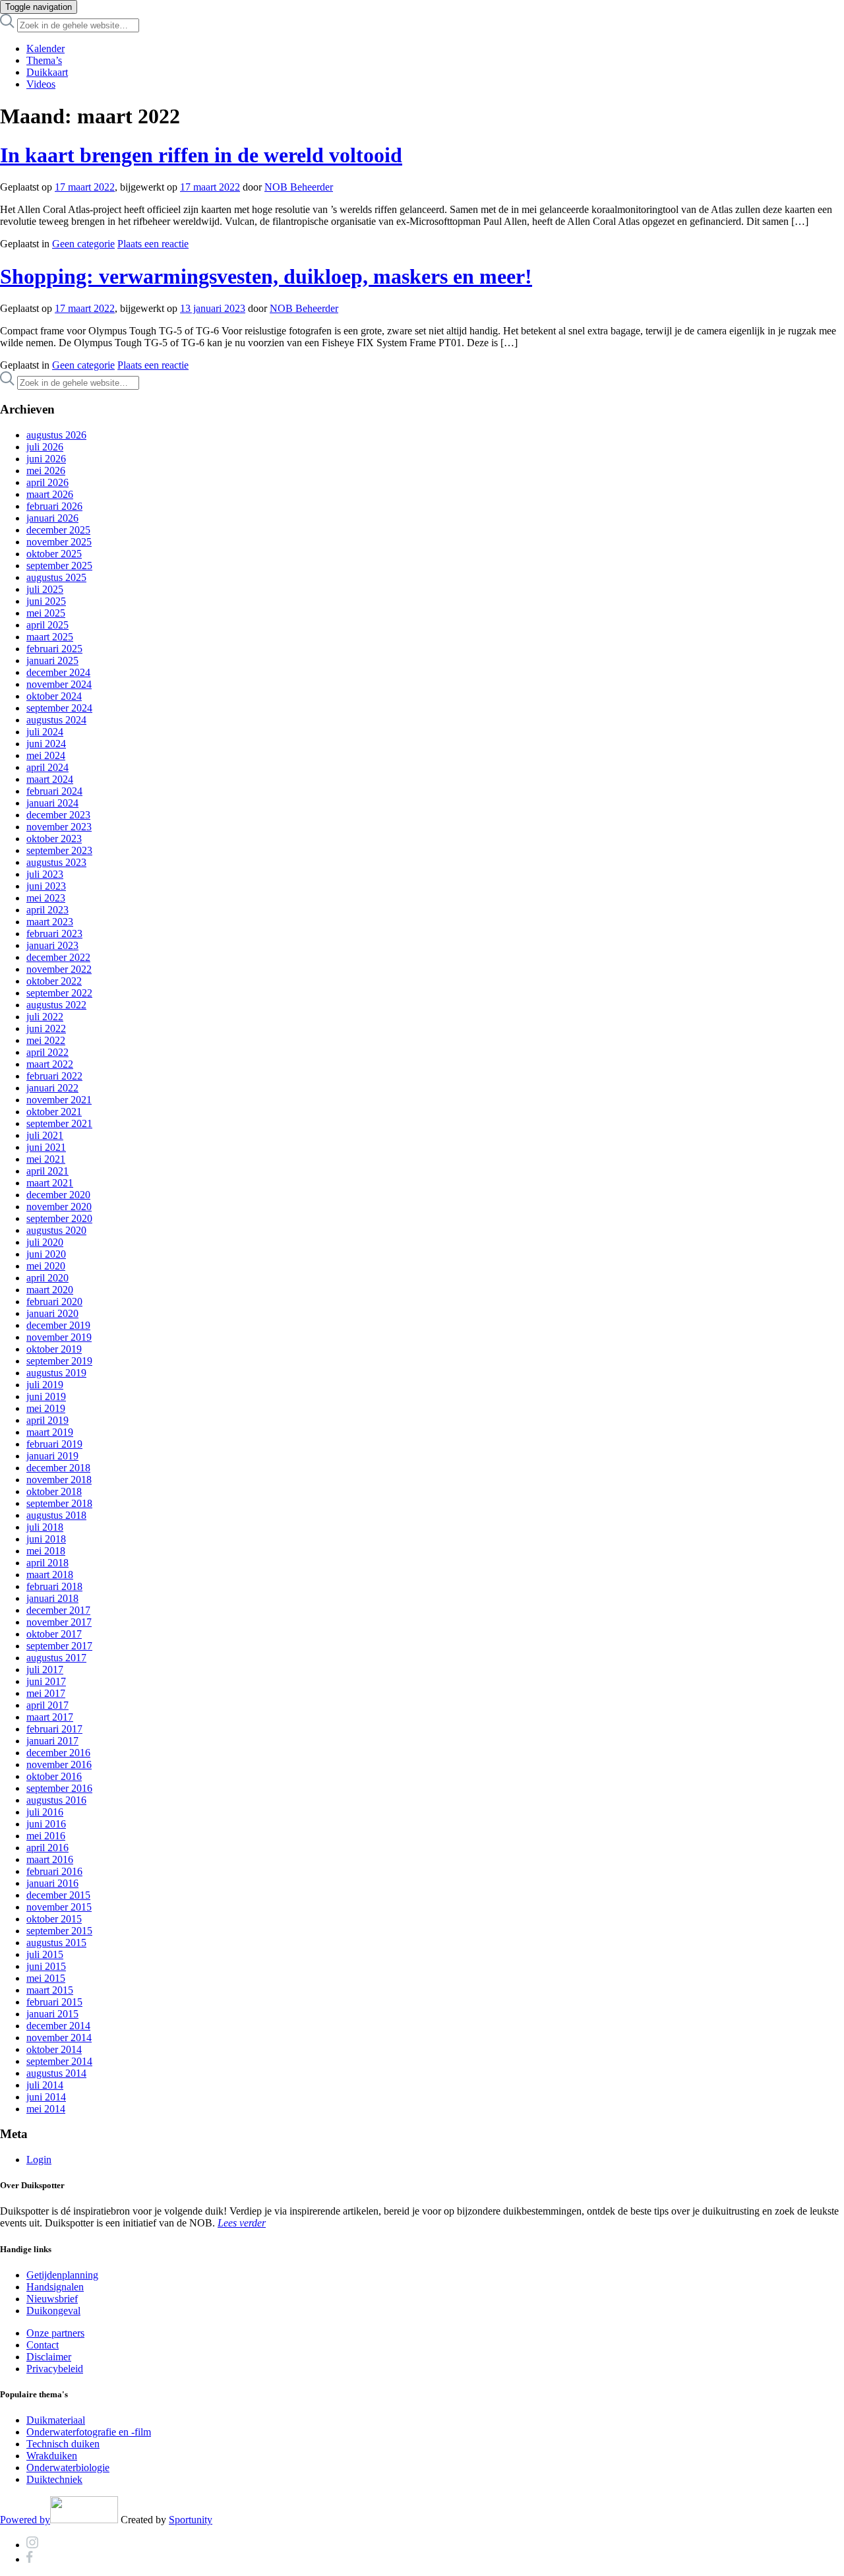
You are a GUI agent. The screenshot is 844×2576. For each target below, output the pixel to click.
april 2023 (47, 910)
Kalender (45, 48)
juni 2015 (46, 1966)
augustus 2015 (56, 1943)
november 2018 (59, 1480)
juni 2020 (46, 1254)
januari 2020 (52, 1313)
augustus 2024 (56, 720)
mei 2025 (46, 613)
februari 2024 (54, 791)
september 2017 (59, 1646)
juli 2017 (45, 1670)
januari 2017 (52, 1741)
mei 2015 (46, 1978)
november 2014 (59, 2038)
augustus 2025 (56, 577)
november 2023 (59, 827)
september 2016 (59, 1788)
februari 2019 (54, 1444)
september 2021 (59, 1123)
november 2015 (59, 1907)
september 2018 (59, 1503)
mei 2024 (46, 755)
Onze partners (55, 2333)
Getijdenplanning (62, 2275)
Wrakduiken (52, 2456)
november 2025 (59, 542)
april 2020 (47, 1278)
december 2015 (58, 1895)
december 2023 (58, 815)
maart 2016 (50, 1859)
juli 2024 (45, 732)
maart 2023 (50, 922)
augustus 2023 (56, 862)
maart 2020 (50, 1290)
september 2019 (59, 1361)
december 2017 (58, 1610)
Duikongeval (53, 2311)
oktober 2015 (54, 1919)
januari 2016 (52, 1883)
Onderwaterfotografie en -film (89, 2432)
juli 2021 (45, 1135)
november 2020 (59, 1207)
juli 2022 (45, 1017)
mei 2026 (46, 471)
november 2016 (59, 1764)
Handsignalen (55, 2287)
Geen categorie (83, 244)
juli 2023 (45, 874)
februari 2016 (54, 1871)
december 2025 (58, 530)
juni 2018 (46, 1539)
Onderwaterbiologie (68, 2468)
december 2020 (58, 1195)
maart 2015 (50, 1990)
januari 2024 (52, 803)
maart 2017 (50, 1717)
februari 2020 (54, 1302)
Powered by (25, 2520)
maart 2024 (50, 779)
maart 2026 (50, 494)
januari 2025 (52, 660)
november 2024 (59, 684)
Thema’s (44, 60)
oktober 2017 (54, 1634)
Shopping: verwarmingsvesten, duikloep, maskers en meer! (266, 276)
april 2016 (47, 1848)
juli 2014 (45, 2085)
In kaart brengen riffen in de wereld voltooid (201, 155)
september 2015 (59, 1931)
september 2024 (59, 708)
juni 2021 (46, 1147)
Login (39, 2160)
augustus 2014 (56, 2073)
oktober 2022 (54, 981)
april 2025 (47, 625)
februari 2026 (54, 506)
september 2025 (59, 566)
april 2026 (47, 482)
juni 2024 (46, 744)
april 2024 (47, 767)
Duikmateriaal (56, 2420)
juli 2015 (45, 1954)
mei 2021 (46, 1159)
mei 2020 (46, 1266)
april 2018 (47, 1563)
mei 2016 (46, 1836)
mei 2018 (46, 1551)
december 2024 (58, 672)
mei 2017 (46, 1693)
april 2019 (47, 1420)
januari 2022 (52, 1088)
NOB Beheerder (299, 187)
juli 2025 (45, 589)
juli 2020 (45, 1242)
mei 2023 (46, 898)
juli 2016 (45, 1812)
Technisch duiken (63, 2444)
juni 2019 (46, 1396)
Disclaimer (49, 2357)
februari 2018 (54, 1586)
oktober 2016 (54, 1776)
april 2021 (47, 1171)
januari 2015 (52, 2014)
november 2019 (59, 1337)
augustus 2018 (56, 1515)
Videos (41, 84)
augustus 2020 (56, 1230)
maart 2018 (50, 1575)
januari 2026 (52, 518)
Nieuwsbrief (52, 2299)
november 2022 (59, 969)
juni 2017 (46, 1681)
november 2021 (59, 1100)
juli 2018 (45, 1527)
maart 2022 (50, 1064)
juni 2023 (46, 886)
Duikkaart (47, 72)
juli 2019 (45, 1385)
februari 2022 (54, 1076)
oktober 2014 (54, 2049)
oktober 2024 (54, 696)
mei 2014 (46, 2109)
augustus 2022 (56, 1005)
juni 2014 (46, 2097)
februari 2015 (54, 2002)
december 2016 (58, 1753)
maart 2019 (50, 1432)
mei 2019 (46, 1408)
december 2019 (58, 1325)
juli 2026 (45, 447)
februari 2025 (54, 649)
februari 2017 (54, 1729)
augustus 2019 (56, 1373)
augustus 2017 (56, 1658)
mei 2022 (46, 1040)
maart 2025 (50, 637)
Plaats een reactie (153, 244)
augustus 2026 (56, 435)
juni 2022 (46, 1028)
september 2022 (59, 993)
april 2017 (47, 1705)
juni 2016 (46, 1824)
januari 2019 (52, 1456)
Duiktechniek (54, 2479)
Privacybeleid (55, 2369)
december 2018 (58, 1468)
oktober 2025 (54, 554)
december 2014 (58, 2026)
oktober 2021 (54, 1112)
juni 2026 (46, 459)
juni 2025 (46, 601)
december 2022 (58, 957)
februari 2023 (54, 934)
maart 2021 (50, 1183)
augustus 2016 (56, 1800)
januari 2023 (52, 945)
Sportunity (191, 2520)
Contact (43, 2345)
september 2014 (59, 2061)
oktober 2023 (54, 839)
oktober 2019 (54, 1349)
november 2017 (59, 1622)
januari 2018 (52, 1598)
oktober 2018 (54, 1491)
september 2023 (59, 850)
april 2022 (47, 1052)
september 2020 (59, 1218)
